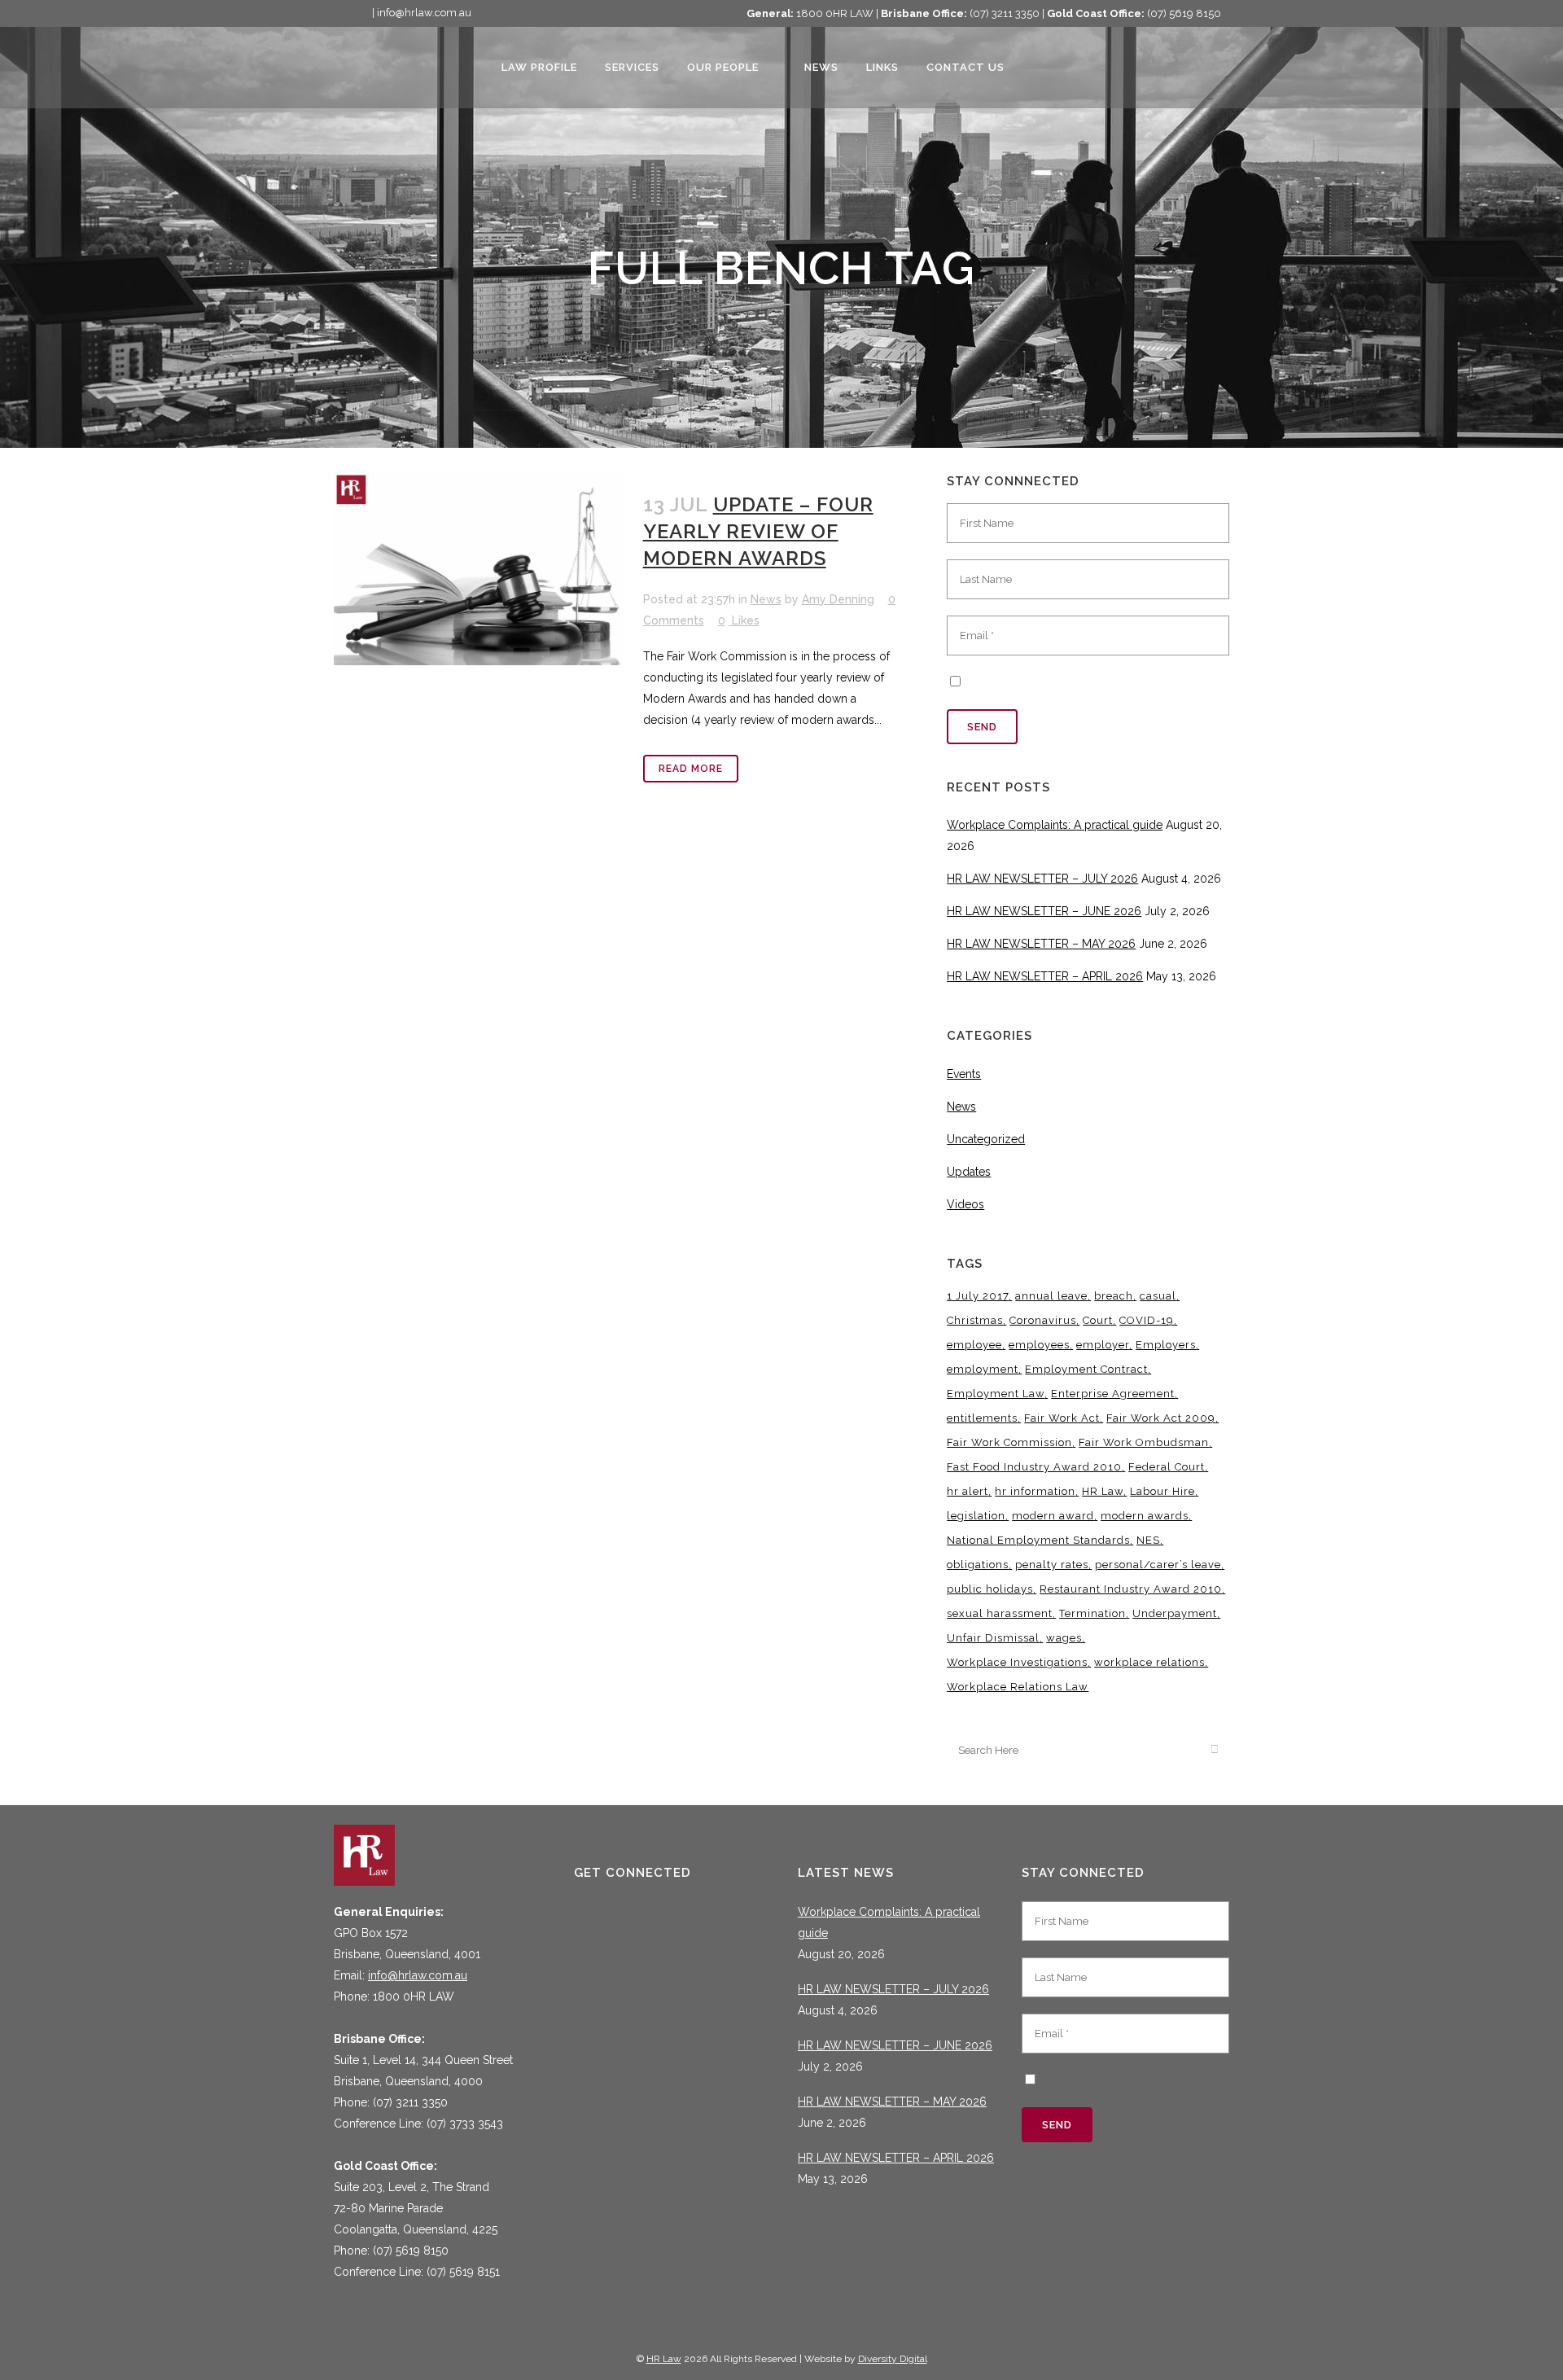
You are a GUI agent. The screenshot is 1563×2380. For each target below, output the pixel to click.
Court (1098, 1320)
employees (1039, 1345)
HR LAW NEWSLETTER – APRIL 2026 (1045, 976)
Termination (1092, 1613)
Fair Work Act (1062, 1418)
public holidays (990, 1589)
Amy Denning (838, 599)
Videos (965, 1204)
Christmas (975, 1320)
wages (1064, 1638)
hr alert (968, 1491)
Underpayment (1175, 1613)
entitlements (982, 1418)
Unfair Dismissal (993, 1638)
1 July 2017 (978, 1296)
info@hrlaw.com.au (418, 1975)
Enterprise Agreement (1113, 1394)
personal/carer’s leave (1158, 1565)
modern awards (1145, 1516)
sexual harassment (1000, 1613)
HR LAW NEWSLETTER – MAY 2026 (1041, 944)
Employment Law (996, 1394)
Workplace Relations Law (1018, 1687)
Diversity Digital (893, 2359)
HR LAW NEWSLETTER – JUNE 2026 (1044, 911)
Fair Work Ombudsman (1144, 1442)
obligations (978, 1565)
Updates (969, 1172)
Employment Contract (1086, 1369)
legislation (976, 1516)
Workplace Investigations (1017, 1662)
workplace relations (1149, 1662)
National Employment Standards (1038, 1540)
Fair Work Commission (1009, 1442)
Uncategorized (986, 1139)
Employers (1166, 1345)
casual (1158, 1296)
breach (1114, 1296)
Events (964, 1074)
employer (1103, 1345)
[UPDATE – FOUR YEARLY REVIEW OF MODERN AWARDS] (479, 569)
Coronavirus (1043, 1320)
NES (1148, 1540)
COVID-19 (1147, 1320)
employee (974, 1345)
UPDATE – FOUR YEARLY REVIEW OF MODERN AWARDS (758, 531)
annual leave (1051, 1296)
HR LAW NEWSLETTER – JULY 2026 (1042, 879)
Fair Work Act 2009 (1161, 1418)
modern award (1053, 1516)
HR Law (1103, 1491)
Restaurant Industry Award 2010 (1131, 1589)
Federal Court (1167, 1467)
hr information (1035, 1491)
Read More (691, 769)
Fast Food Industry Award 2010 (1034, 1467)
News (766, 599)
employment (983, 1369)
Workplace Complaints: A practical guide (1055, 825)
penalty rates (1052, 1565)
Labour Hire (1162, 1491)
